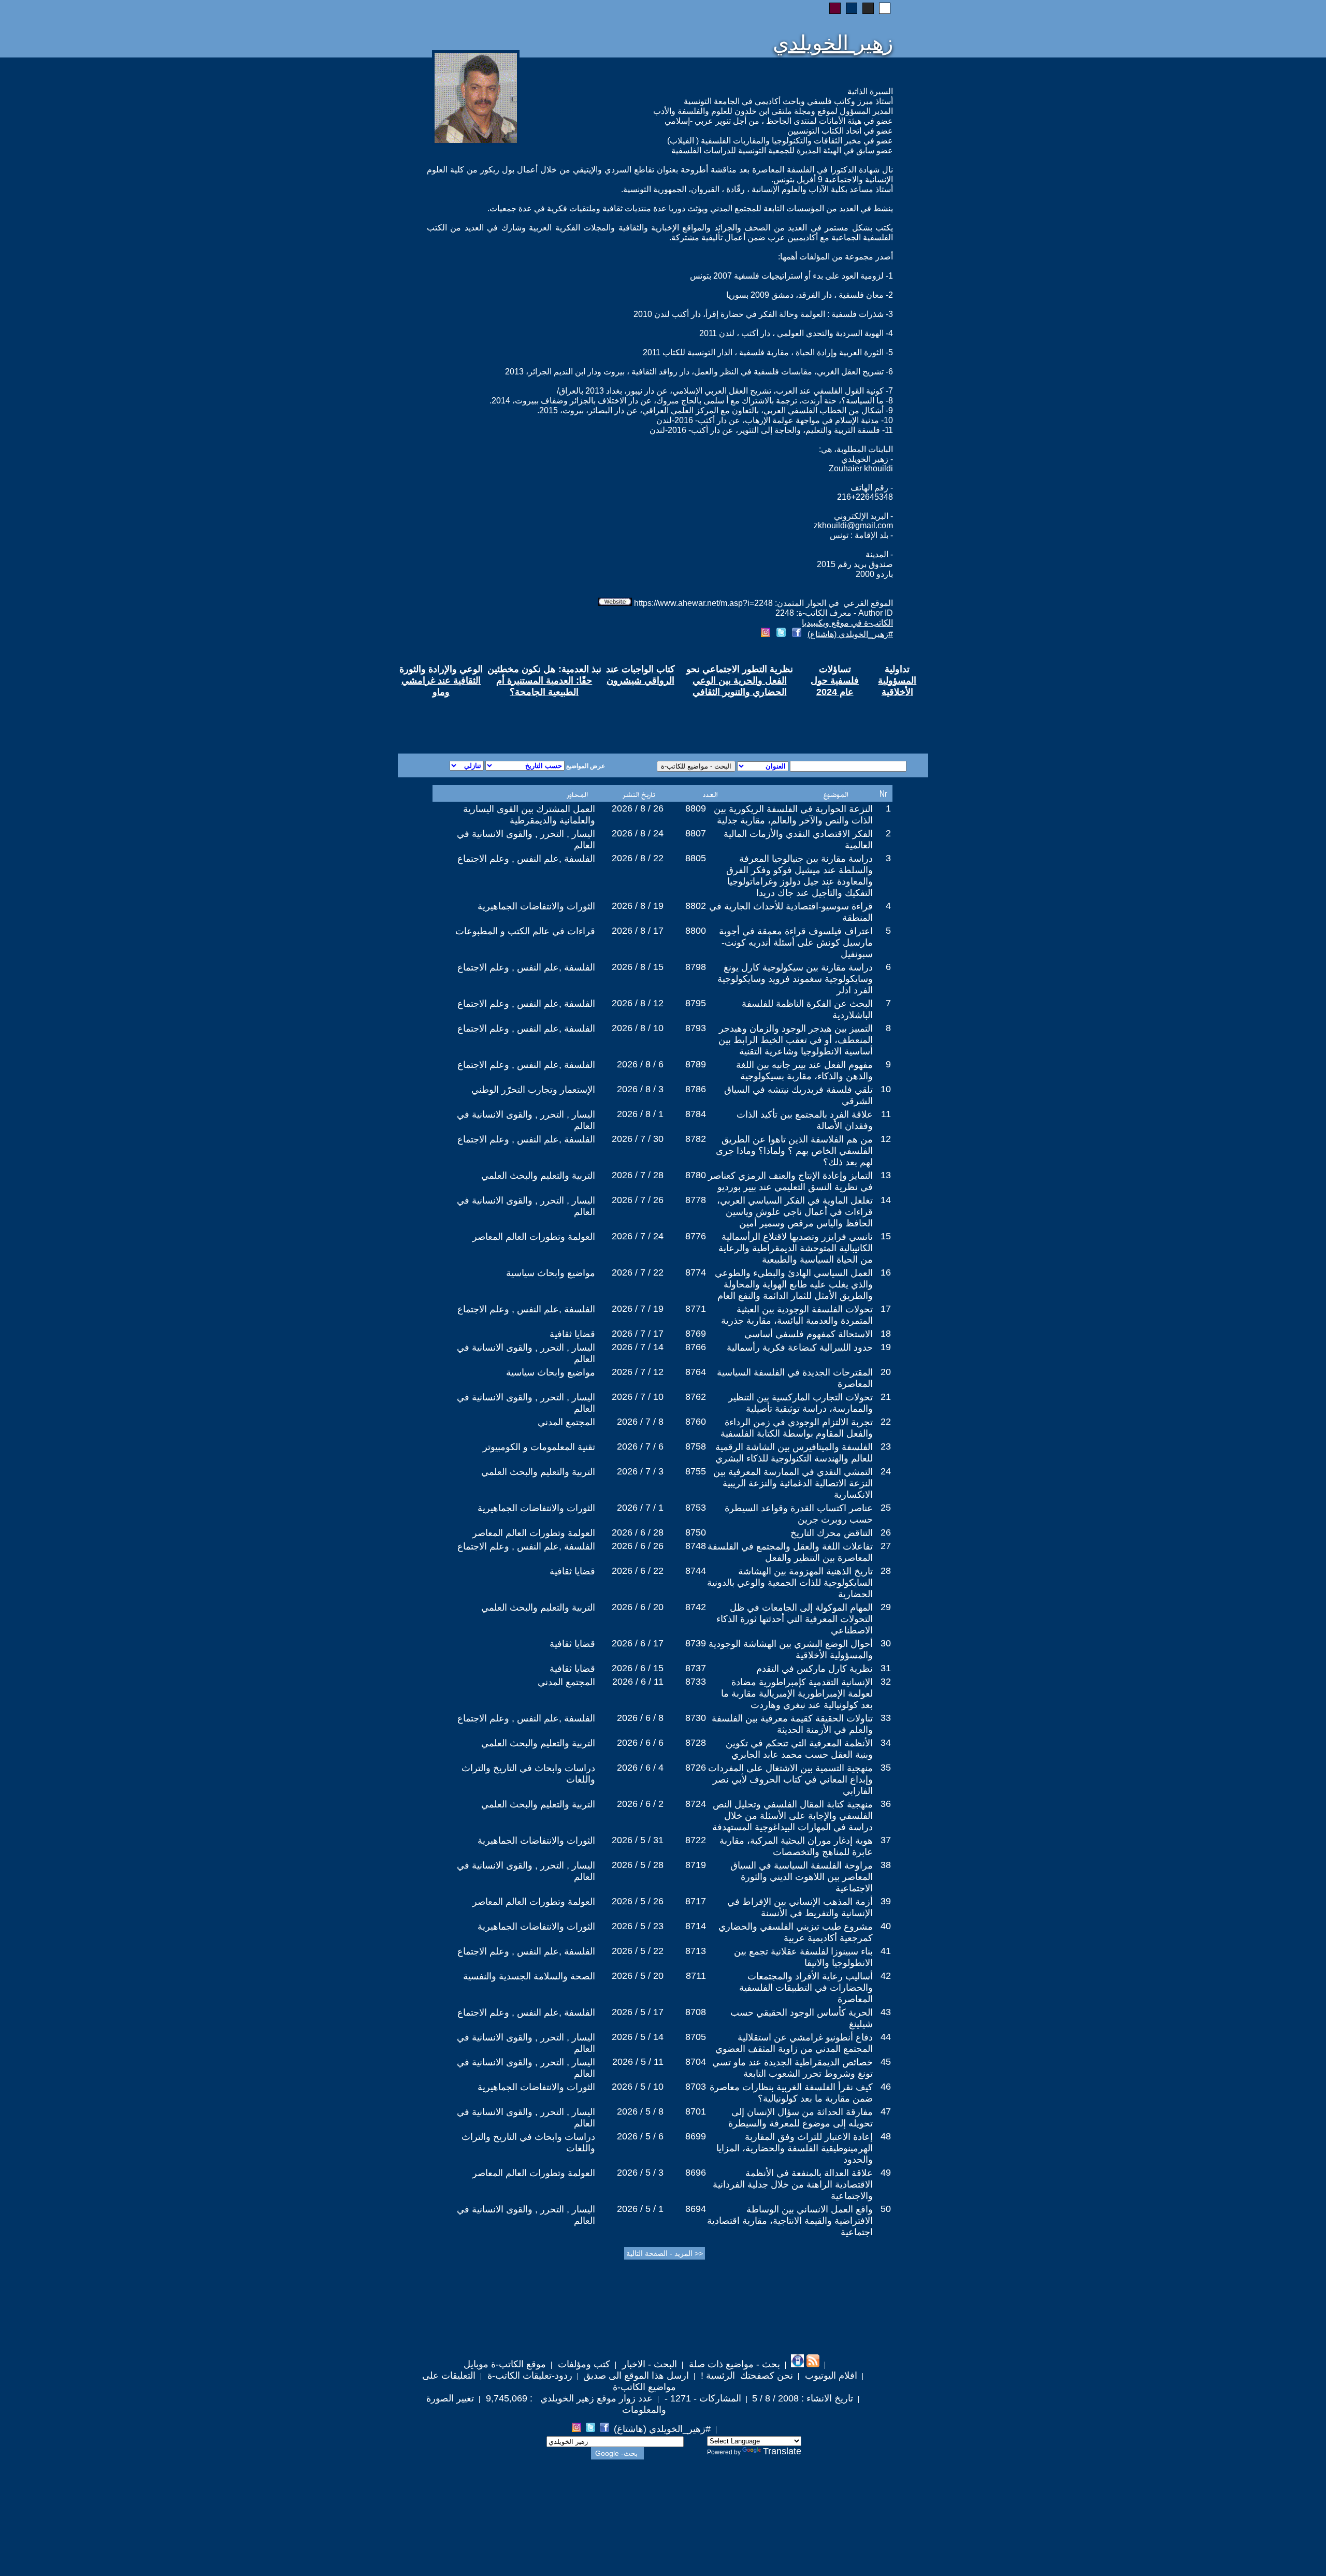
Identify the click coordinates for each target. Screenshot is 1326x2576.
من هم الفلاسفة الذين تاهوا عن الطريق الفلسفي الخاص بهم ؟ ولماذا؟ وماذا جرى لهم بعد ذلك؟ (794, 1151)
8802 (696, 906)
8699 (696, 2136)
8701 (696, 2111)
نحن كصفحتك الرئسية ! (746, 2376)
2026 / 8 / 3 (640, 1089)
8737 (696, 1668)
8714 (696, 1926)
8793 (696, 1028)
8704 (696, 2062)
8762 (696, 1397)
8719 (696, 1865)
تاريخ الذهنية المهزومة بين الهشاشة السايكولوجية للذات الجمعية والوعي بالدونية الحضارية (790, 1583)
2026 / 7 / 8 (640, 1422)
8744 (696, 1571)
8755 (696, 1471)
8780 (696, 1175)
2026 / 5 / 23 (638, 1926)
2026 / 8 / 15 (638, 967)
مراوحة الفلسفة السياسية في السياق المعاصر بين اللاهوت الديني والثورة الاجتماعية (802, 1877)
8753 (696, 1508)
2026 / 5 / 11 (638, 2062)
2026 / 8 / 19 (638, 906)
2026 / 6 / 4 (640, 1768)
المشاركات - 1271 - (702, 2398)
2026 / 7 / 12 (638, 1372)
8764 (696, 1372)
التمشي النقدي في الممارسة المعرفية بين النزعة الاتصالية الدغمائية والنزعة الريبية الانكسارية (793, 1483)
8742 (696, 1607)
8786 (696, 1089)
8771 (696, 1309)
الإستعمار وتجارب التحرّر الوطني (533, 1090)
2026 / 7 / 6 (640, 1446)
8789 (696, 1064)
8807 (696, 833)
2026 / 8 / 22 (638, 858)
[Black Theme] (868, 8)
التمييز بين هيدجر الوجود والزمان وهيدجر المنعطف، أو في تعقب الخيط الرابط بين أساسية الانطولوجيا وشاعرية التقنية (796, 1040)
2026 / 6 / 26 (638, 1546)
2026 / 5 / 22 (638, 1951)
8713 (696, 1951)
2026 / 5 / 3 (640, 2173)
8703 (696, 2087)
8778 (696, 1200)
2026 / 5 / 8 (640, 2111)
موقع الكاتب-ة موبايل (505, 2364)
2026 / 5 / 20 (638, 1976)
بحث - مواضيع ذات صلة (733, 2364)
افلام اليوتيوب (830, 2376)
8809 (696, 808)
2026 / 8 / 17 (638, 931)
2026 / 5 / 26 (638, 1901)
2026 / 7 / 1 (640, 1508)
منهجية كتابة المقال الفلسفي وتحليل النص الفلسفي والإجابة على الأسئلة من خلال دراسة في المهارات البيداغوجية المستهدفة (792, 1816)
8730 (696, 1718)
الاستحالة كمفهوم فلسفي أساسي (809, 1334)
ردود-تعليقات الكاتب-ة (529, 2376)
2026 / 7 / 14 (638, 1347)
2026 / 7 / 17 (638, 1334)
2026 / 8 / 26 (638, 808)
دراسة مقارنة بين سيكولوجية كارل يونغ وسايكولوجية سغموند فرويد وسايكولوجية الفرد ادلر (795, 979)
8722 (696, 1840)
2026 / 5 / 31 (638, 1840)
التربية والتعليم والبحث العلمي (538, 1176)
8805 (696, 858)
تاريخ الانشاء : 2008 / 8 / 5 (803, 2398)
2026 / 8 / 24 (638, 833)
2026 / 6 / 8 (640, 1718)
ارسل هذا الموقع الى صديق (636, 2376)
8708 (696, 2012)
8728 (696, 1743)
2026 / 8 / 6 (640, 1064)
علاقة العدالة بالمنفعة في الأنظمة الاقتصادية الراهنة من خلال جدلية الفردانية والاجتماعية (793, 2184)
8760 (696, 1422)
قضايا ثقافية (572, 1334)
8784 (696, 1114)
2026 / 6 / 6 (640, 1743)
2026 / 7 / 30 (638, 1139)
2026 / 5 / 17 (638, 2012)
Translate (782, 2451)
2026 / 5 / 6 (640, 2136)
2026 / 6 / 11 (638, 1682)
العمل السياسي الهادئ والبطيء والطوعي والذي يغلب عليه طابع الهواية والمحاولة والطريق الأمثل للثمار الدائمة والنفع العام (794, 1284)
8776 (696, 1236)
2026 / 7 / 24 (638, 1236)
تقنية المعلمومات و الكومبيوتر (539, 1447)
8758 (696, 1446)
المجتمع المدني (566, 1422)
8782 (696, 1139)
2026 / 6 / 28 (638, 1532)
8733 (696, 1682)
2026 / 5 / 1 (640, 2209)
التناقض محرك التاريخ (832, 1533)
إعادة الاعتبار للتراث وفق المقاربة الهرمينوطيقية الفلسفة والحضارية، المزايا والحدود (795, 2148)
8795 (696, 1003)
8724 (696, 1804)
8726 (696, 1768)
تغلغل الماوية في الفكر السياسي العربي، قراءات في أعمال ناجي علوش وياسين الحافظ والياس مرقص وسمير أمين (795, 1212)
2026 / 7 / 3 (640, 1471)
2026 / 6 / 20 (638, 1607)
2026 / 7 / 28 (638, 1175)
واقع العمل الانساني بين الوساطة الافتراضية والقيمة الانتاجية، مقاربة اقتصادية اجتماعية (790, 2221)
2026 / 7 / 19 (638, 1309)
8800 (696, 931)
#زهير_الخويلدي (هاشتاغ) (850, 634)
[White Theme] (885, 8)
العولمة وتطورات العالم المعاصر (534, 1237)
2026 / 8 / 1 (640, 1114)
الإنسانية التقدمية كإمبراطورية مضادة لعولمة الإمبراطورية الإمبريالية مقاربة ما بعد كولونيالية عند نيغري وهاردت (797, 1694)
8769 (696, 1334)
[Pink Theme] (835, 8)
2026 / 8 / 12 (638, 1003)
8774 (696, 1272)
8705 (696, 2037)
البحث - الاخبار (648, 2364)
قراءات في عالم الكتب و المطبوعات (525, 931)
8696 (696, 2173)
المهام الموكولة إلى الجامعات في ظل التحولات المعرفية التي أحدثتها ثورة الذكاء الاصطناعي (795, 1619)
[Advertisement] (538, 716)
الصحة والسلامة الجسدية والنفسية (529, 1976)
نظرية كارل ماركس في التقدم (815, 1669)
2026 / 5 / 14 (638, 2037)
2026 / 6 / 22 (638, 1571)
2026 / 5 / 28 (638, 1865)
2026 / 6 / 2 (640, 1804)
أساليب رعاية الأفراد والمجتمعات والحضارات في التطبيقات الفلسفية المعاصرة (806, 1988)
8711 (696, 1976)
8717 (696, 1901)
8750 (696, 1532)
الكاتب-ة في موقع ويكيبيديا (847, 623)
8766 (696, 1347)
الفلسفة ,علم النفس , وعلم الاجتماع (526, 859)
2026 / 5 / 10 (638, 2087)
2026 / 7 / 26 (638, 1200)
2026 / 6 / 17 (638, 1643)
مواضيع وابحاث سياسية (551, 1273)
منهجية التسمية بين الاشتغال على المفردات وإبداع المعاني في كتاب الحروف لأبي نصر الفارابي (790, 1779)
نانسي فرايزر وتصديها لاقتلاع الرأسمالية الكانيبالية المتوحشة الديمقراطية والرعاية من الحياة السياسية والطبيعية (796, 1248)
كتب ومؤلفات (583, 2364)
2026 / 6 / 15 (638, 1668)
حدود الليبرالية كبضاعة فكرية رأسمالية (800, 1348)
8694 (696, 2209)
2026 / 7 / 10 (638, 1397)
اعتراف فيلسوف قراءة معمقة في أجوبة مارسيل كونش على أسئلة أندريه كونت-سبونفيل (796, 943)
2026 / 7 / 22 (638, 1272)
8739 (696, 1643)
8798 (696, 967)
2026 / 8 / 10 (638, 1028)
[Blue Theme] (852, 8)
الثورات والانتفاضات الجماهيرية (536, 906)
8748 (696, 1546)
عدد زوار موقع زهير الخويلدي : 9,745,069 (568, 2398)
